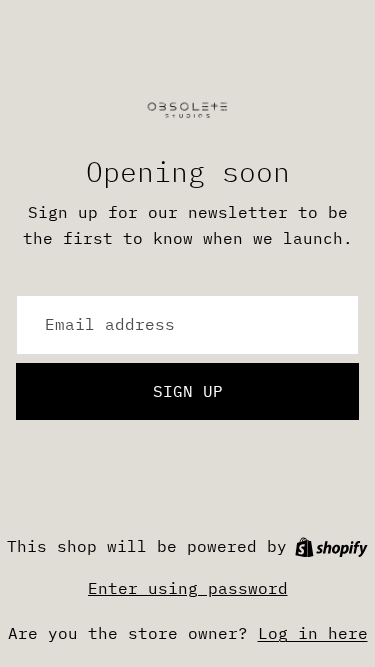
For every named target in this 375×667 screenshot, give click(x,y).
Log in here (313, 633)
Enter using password (188, 588)
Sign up (188, 391)
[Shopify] (331, 547)
